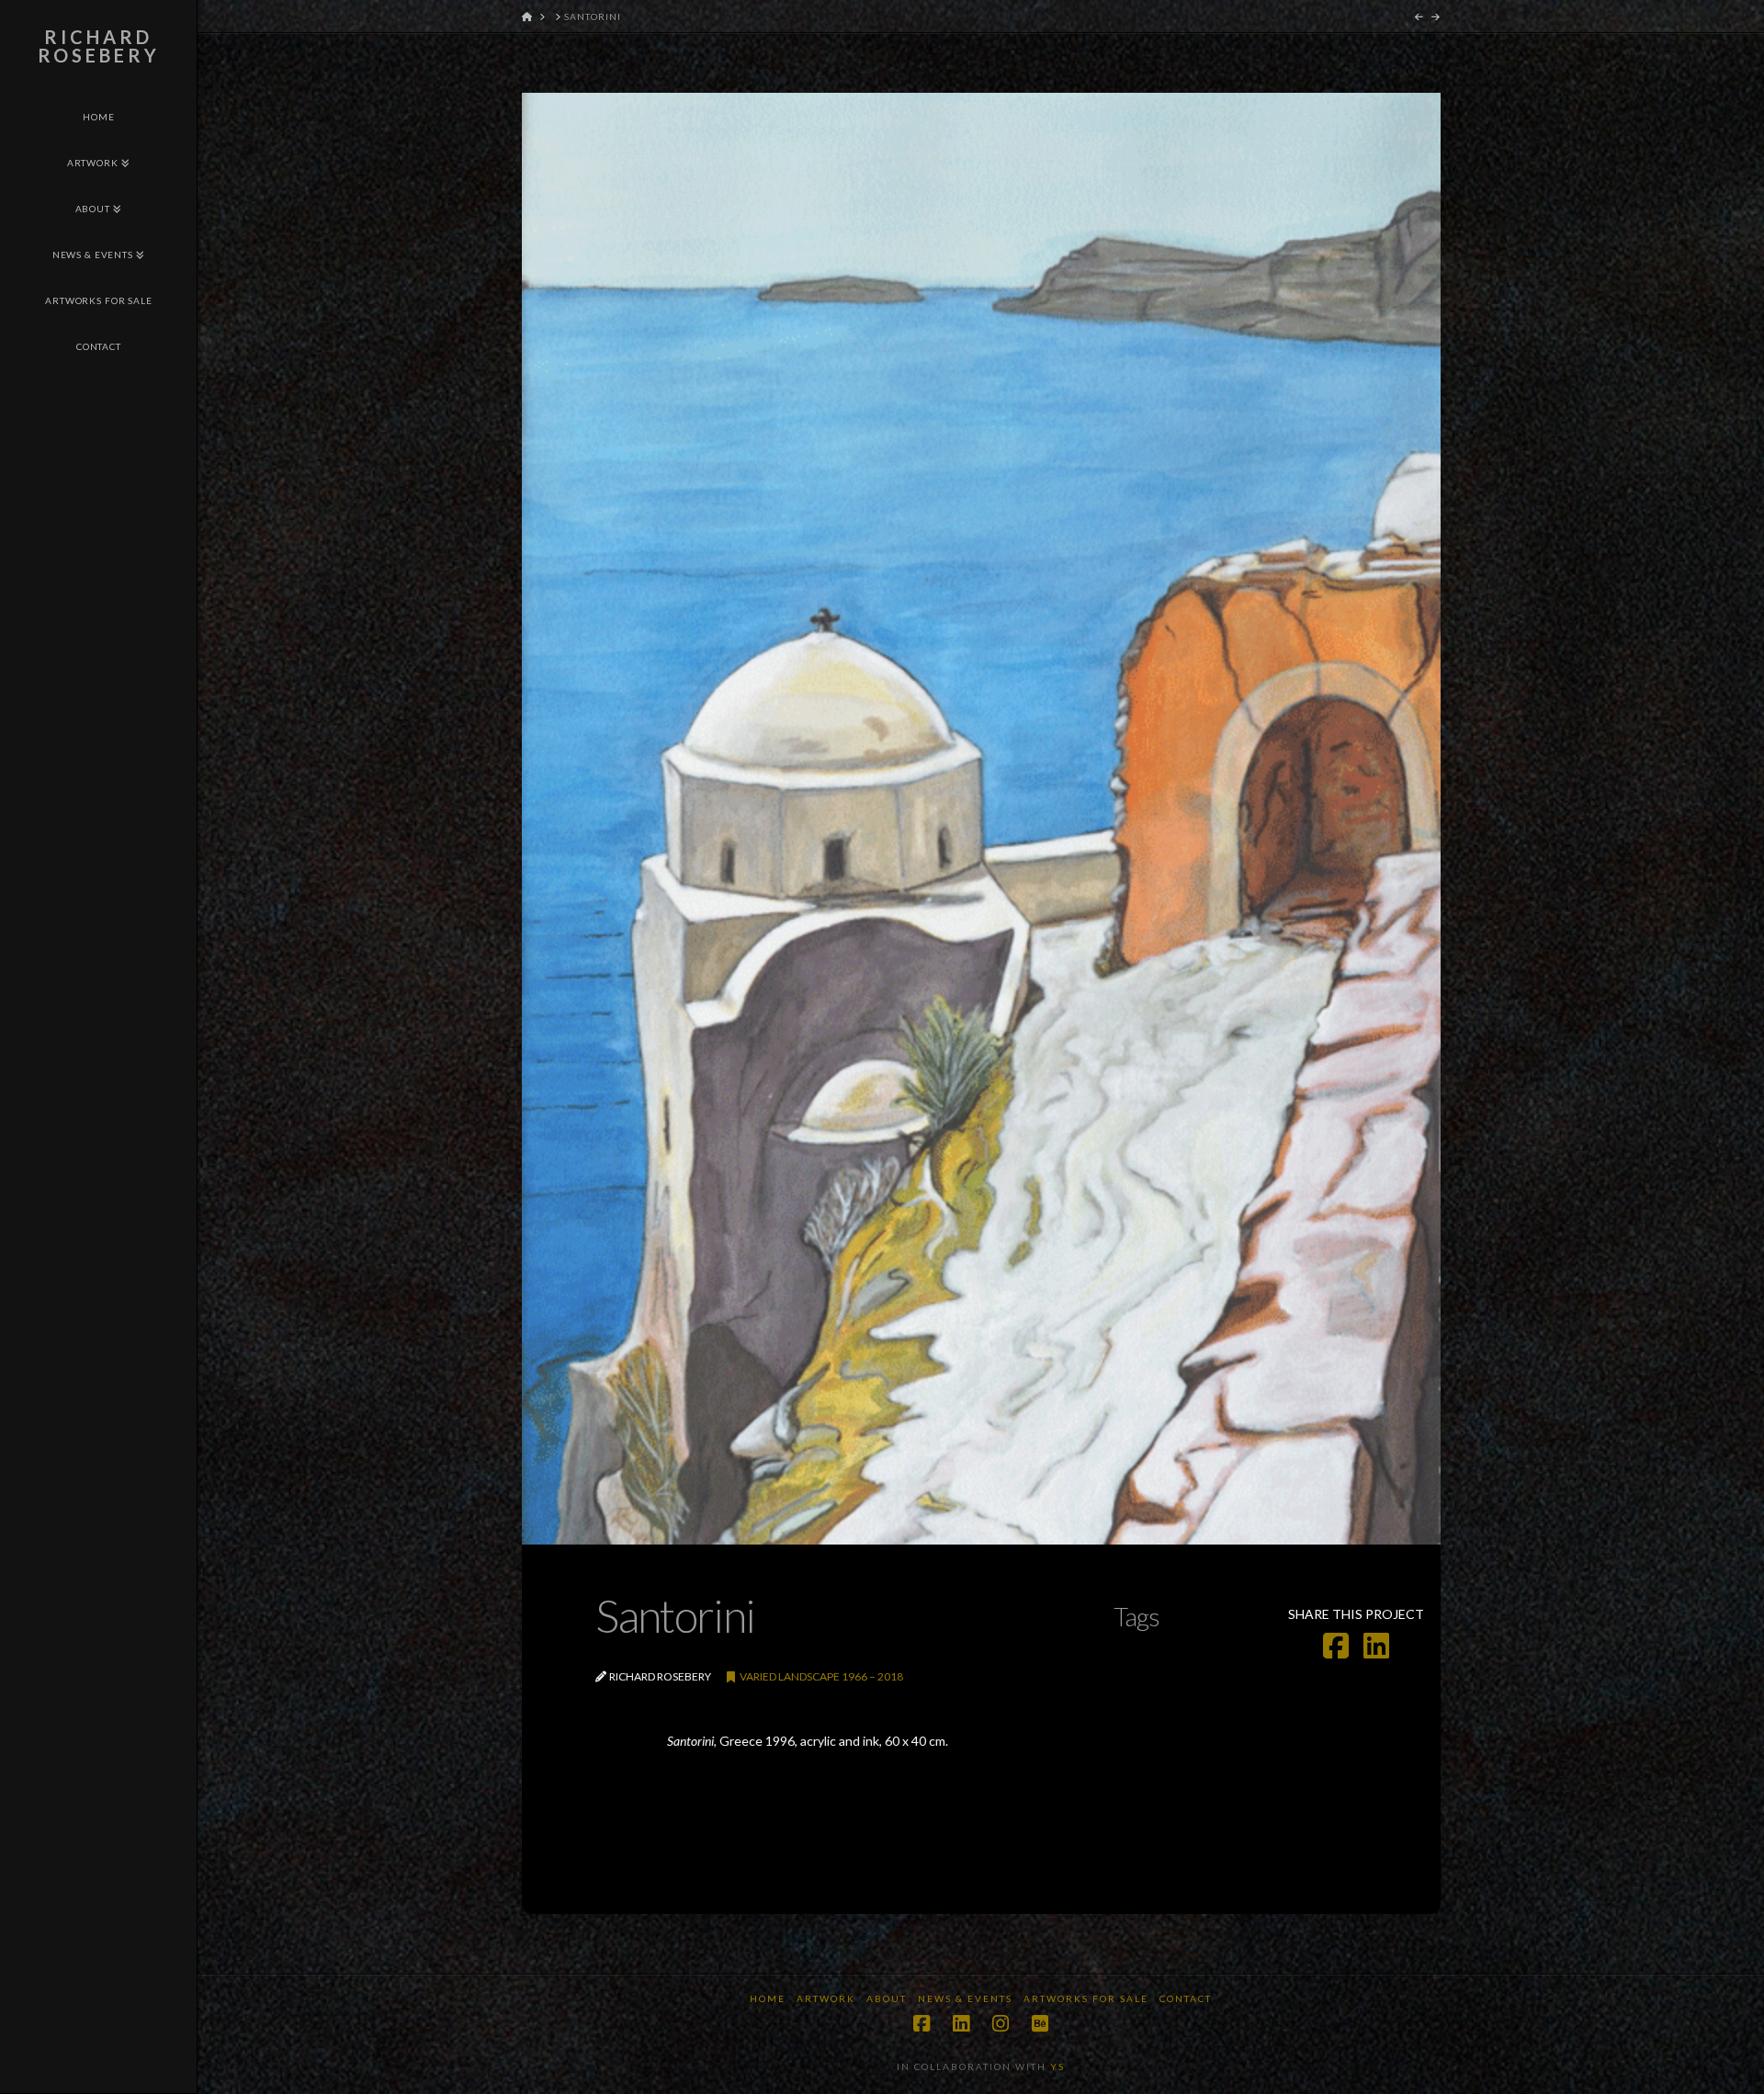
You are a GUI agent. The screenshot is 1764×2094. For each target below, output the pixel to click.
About (887, 1998)
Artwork (826, 1998)
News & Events (965, 1998)
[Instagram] (1001, 2024)
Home (768, 1998)
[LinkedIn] (961, 2024)
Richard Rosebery (99, 46)
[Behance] (1040, 2024)
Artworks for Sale (1086, 1998)
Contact (1186, 1998)
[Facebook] (922, 2024)
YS (1057, 2066)
